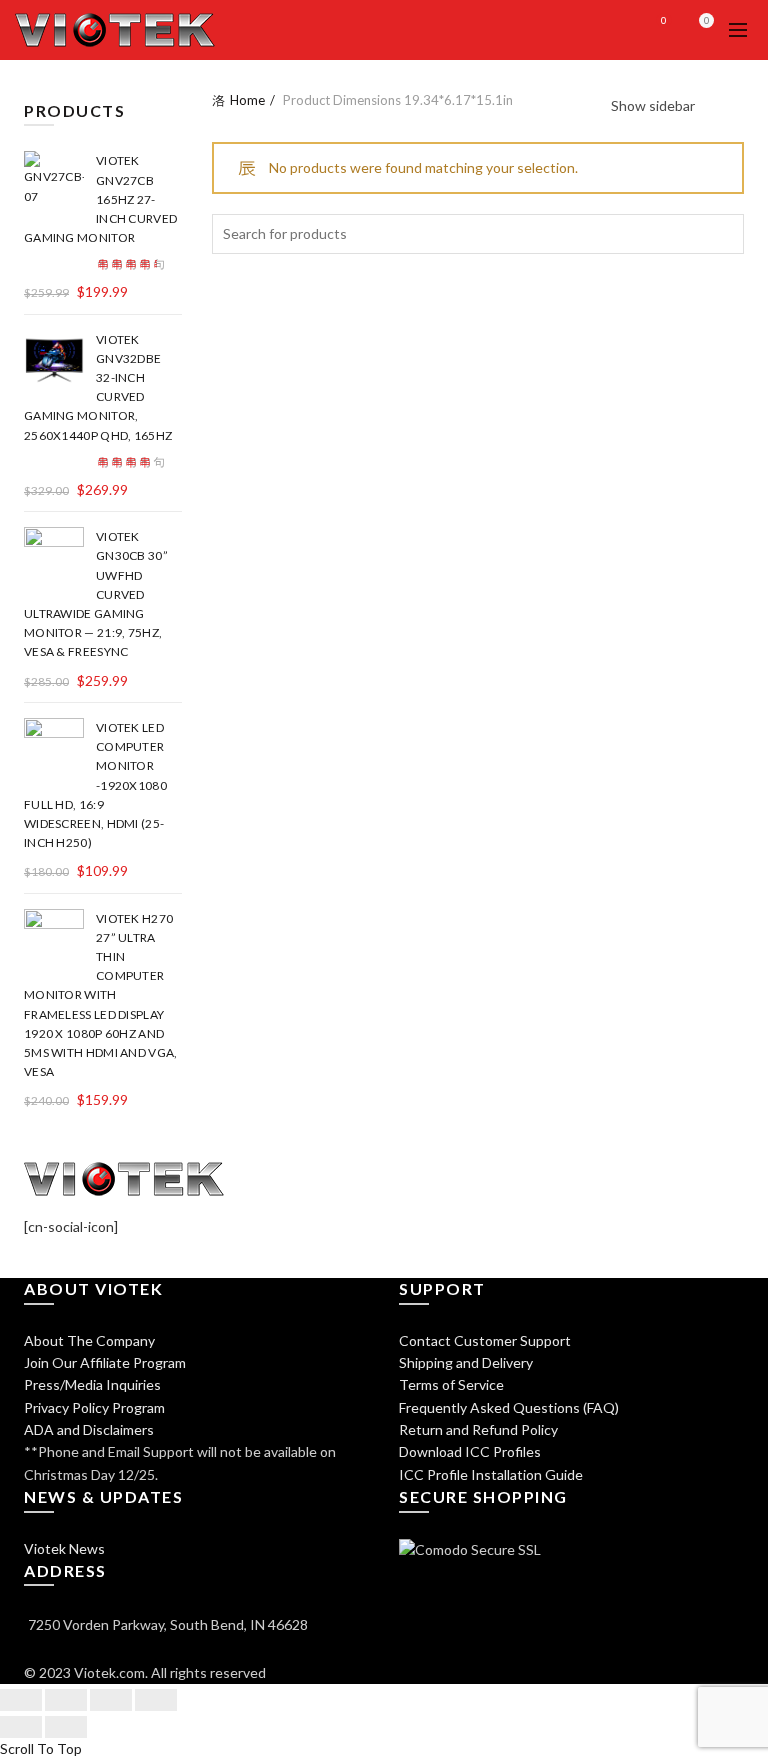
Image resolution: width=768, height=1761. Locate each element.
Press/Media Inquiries (92, 1384)
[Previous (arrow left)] (21, 1727)
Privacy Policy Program (94, 1407)
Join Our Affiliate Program (105, 1362)
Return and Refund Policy (478, 1429)
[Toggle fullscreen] (111, 1700)
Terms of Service (451, 1384)
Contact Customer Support (485, 1340)
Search (724, 234)
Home (247, 100)
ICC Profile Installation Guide (491, 1474)
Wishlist (664, 20)
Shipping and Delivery (466, 1362)
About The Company (89, 1340)
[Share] (66, 1700)
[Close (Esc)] (21, 1700)
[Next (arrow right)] (66, 1727)
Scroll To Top (41, 1748)
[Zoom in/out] (156, 1700)
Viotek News (64, 1548)
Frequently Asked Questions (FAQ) (509, 1407)
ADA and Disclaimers (89, 1429)
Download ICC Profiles (470, 1451)
